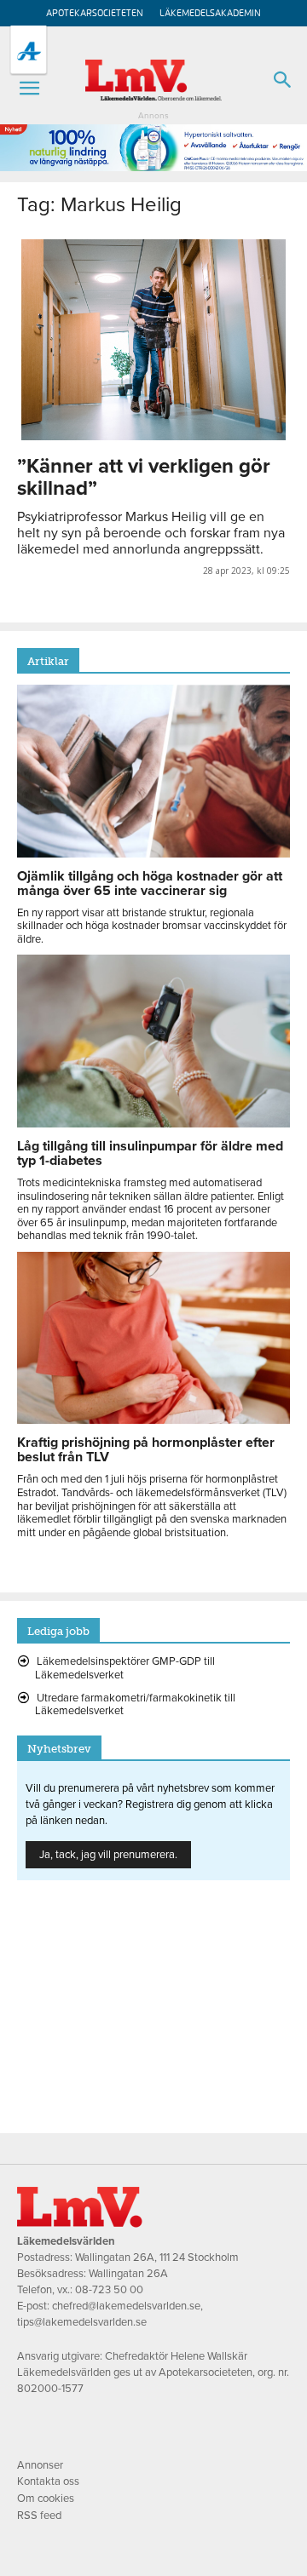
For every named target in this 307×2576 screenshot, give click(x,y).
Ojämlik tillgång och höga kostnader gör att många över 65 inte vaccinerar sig (150, 884)
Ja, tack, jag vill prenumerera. (108, 1855)
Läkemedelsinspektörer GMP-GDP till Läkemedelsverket (125, 1668)
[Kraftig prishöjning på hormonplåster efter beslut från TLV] (153, 1420)
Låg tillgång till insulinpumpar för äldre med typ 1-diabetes (150, 1153)
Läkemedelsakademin (210, 13)
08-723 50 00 (109, 2290)
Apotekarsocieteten (95, 13)
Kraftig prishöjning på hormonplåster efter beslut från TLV (146, 1450)
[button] (29, 89)
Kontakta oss (48, 2481)
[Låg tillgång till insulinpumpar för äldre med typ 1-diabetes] (153, 1123)
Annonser (40, 2465)
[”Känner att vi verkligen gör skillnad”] (153, 340)
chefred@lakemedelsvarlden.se (126, 2306)
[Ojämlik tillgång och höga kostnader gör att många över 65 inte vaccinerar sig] (153, 853)
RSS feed (39, 2516)
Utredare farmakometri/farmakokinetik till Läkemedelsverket (135, 1705)
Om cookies (46, 2499)
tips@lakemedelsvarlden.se (82, 2322)
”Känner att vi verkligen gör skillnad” (144, 477)
